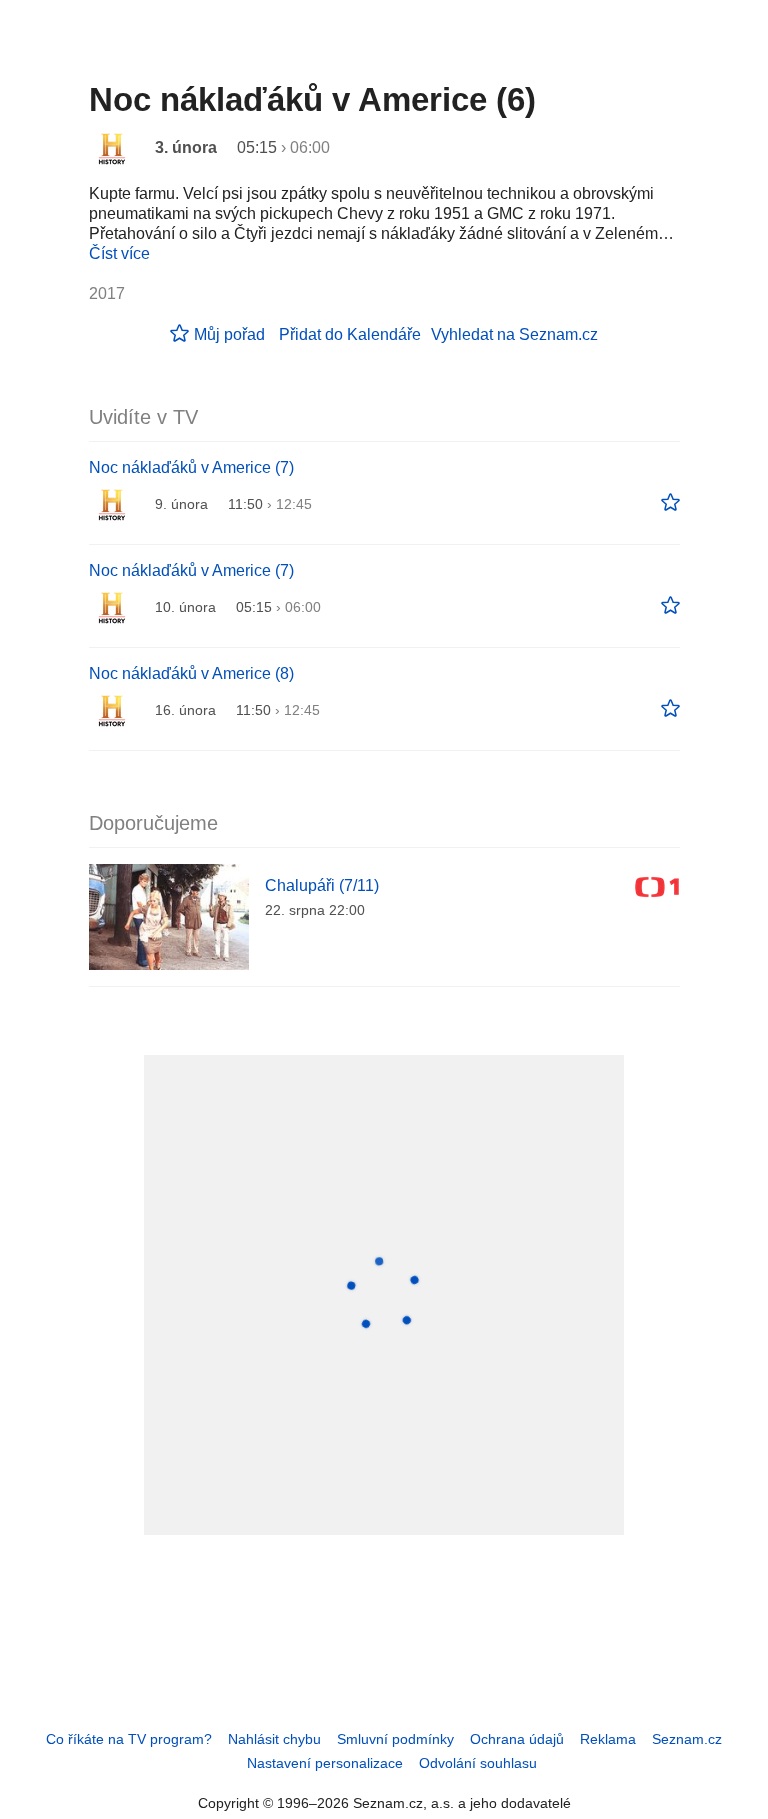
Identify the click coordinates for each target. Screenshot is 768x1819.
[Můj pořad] (670, 503)
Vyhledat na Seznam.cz (514, 334)
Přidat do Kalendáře (350, 334)
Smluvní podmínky (395, 1739)
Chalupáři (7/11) (322, 885)
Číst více (119, 253)
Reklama (608, 1739)
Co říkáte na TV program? (129, 1739)
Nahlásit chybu (274, 1739)
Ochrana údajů (517, 1739)
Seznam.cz (687, 1739)
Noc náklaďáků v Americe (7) (191, 467)
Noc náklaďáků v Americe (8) (191, 673)
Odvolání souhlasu (478, 1763)
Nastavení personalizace (325, 1763)
